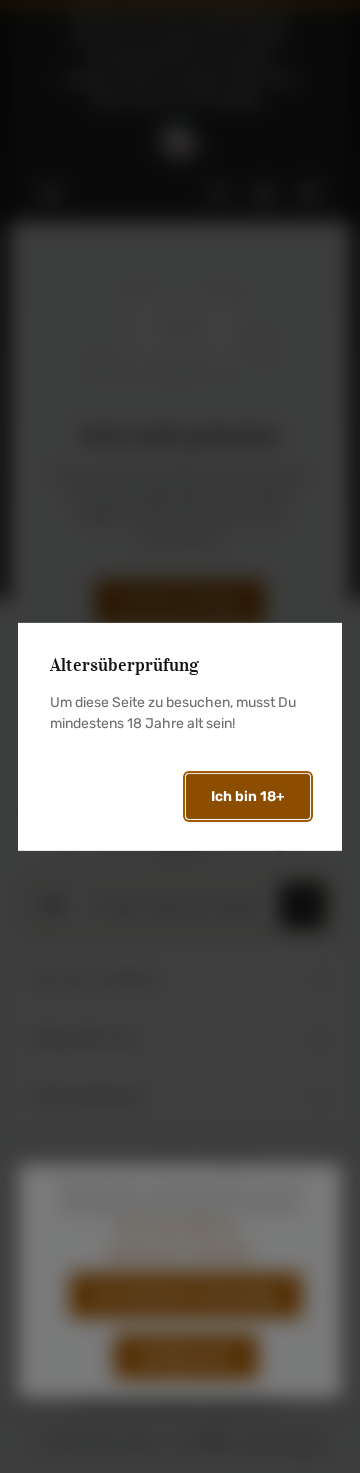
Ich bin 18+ (248, 796)
